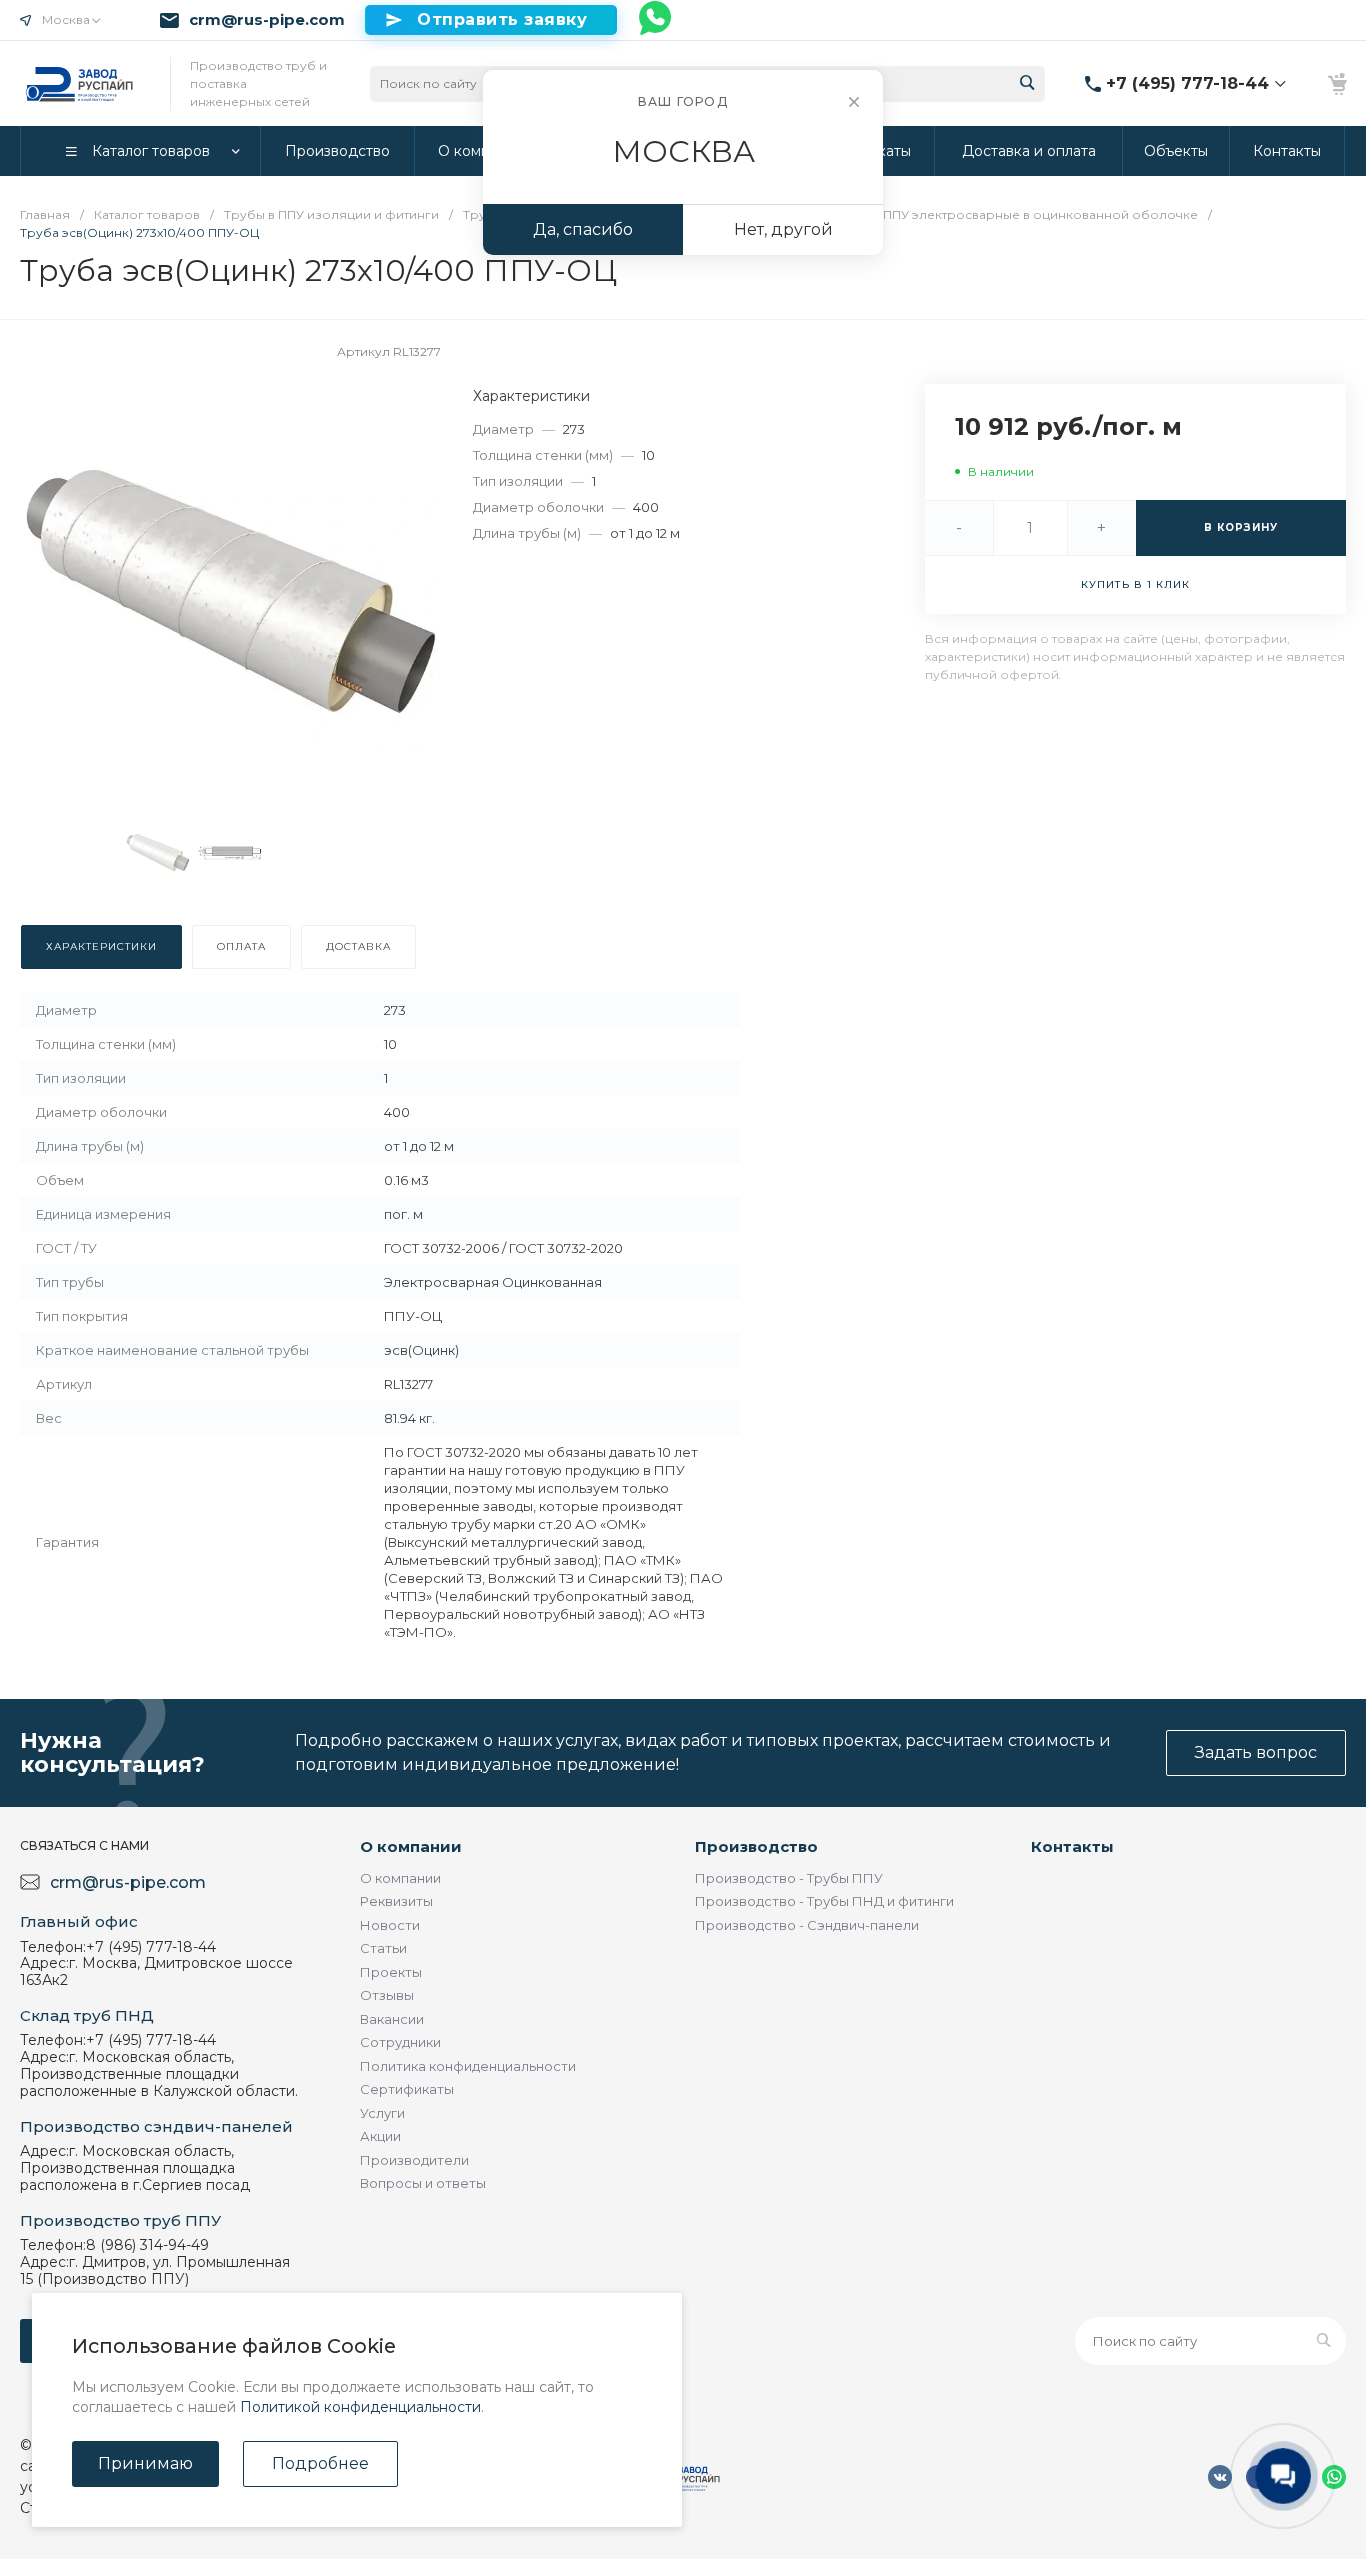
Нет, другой (783, 229)
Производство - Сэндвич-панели (807, 1925)
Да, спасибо (583, 229)
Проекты (391, 1972)
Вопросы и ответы (423, 2183)
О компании (411, 1846)
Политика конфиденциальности (468, 2066)
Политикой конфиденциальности (360, 2407)
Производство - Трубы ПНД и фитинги (824, 1901)
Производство (756, 1846)
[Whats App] (656, 20)
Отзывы (387, 1995)
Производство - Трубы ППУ (789, 1878)
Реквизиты (396, 1901)
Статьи (383, 1948)
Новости (390, 1925)
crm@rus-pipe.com (267, 20)
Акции (380, 2136)
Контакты (1072, 1846)
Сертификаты (407, 2089)
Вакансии (392, 2019)
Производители (414, 2160)
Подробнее (320, 2463)
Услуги (382, 2113)
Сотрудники (400, 2042)
